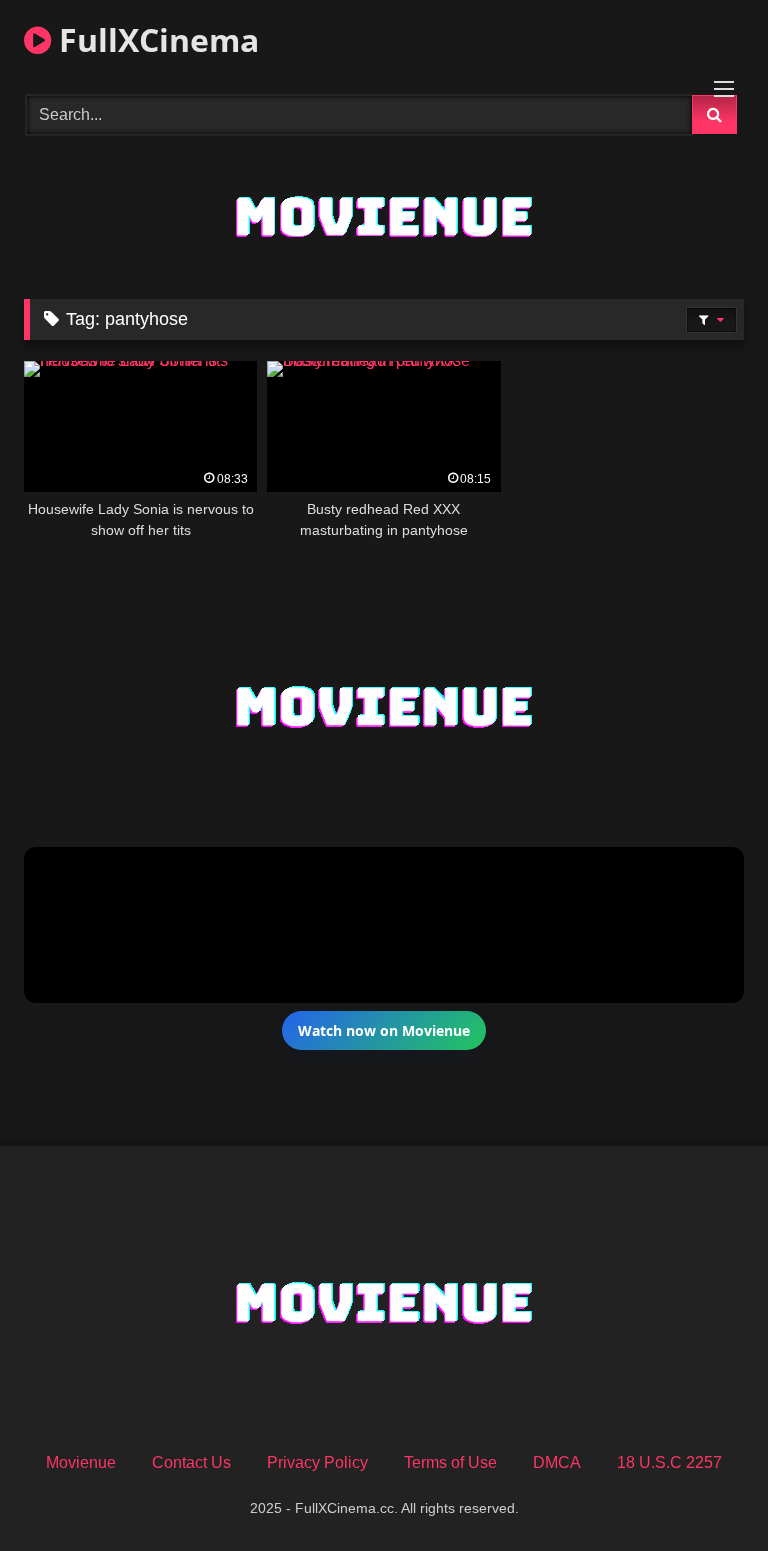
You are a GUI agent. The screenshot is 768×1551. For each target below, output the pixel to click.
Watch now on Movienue (384, 1030)
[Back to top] (706, 1491)
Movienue (81, 1462)
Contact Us (191, 1462)
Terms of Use (450, 1462)
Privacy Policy (317, 1462)
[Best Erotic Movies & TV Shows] (384, 261)
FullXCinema (155, 39)
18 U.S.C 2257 (669, 1462)
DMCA (557, 1462)
